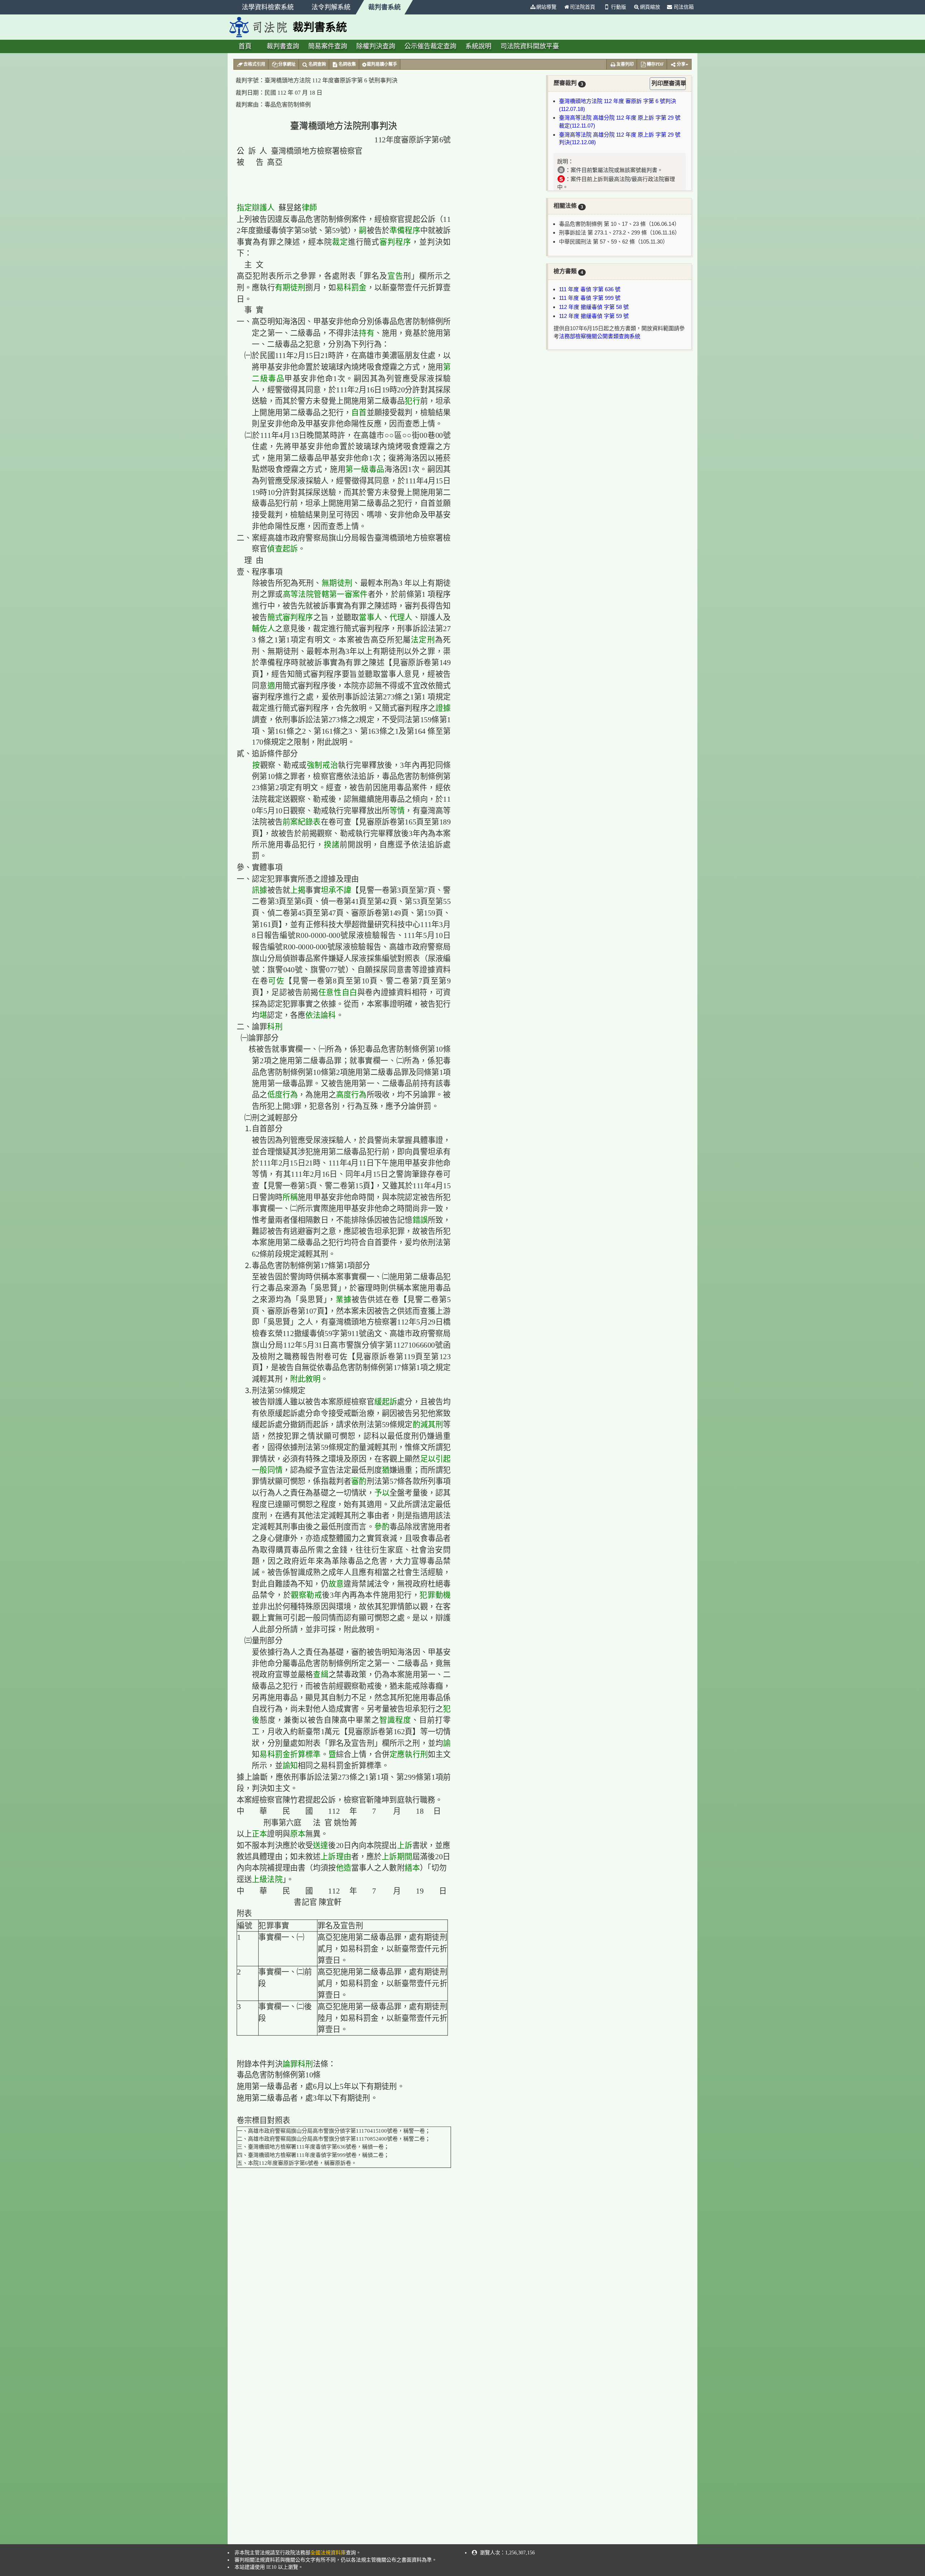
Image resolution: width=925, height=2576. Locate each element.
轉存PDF (655, 64)
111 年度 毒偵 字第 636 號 (590, 289)
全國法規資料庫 (328, 2553)
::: (523, 7)
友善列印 (625, 64)
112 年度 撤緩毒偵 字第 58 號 (594, 307)
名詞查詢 (317, 64)
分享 (681, 64)
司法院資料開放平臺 (530, 46)
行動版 (619, 7)
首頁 (245, 46)
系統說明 (478, 46)
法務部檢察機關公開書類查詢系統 (600, 336)
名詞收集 (347, 64)
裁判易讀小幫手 (382, 64)
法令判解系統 (331, 7)
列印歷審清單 (669, 83)
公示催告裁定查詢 (430, 46)
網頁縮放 (650, 7)
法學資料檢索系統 (268, 7)
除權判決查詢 (376, 46)
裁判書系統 (384, 7)
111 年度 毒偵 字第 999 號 (590, 298)
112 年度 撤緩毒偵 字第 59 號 (594, 316)
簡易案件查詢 (328, 46)
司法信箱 (683, 7)
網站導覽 (546, 7)
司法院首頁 (582, 7)
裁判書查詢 (283, 46)
